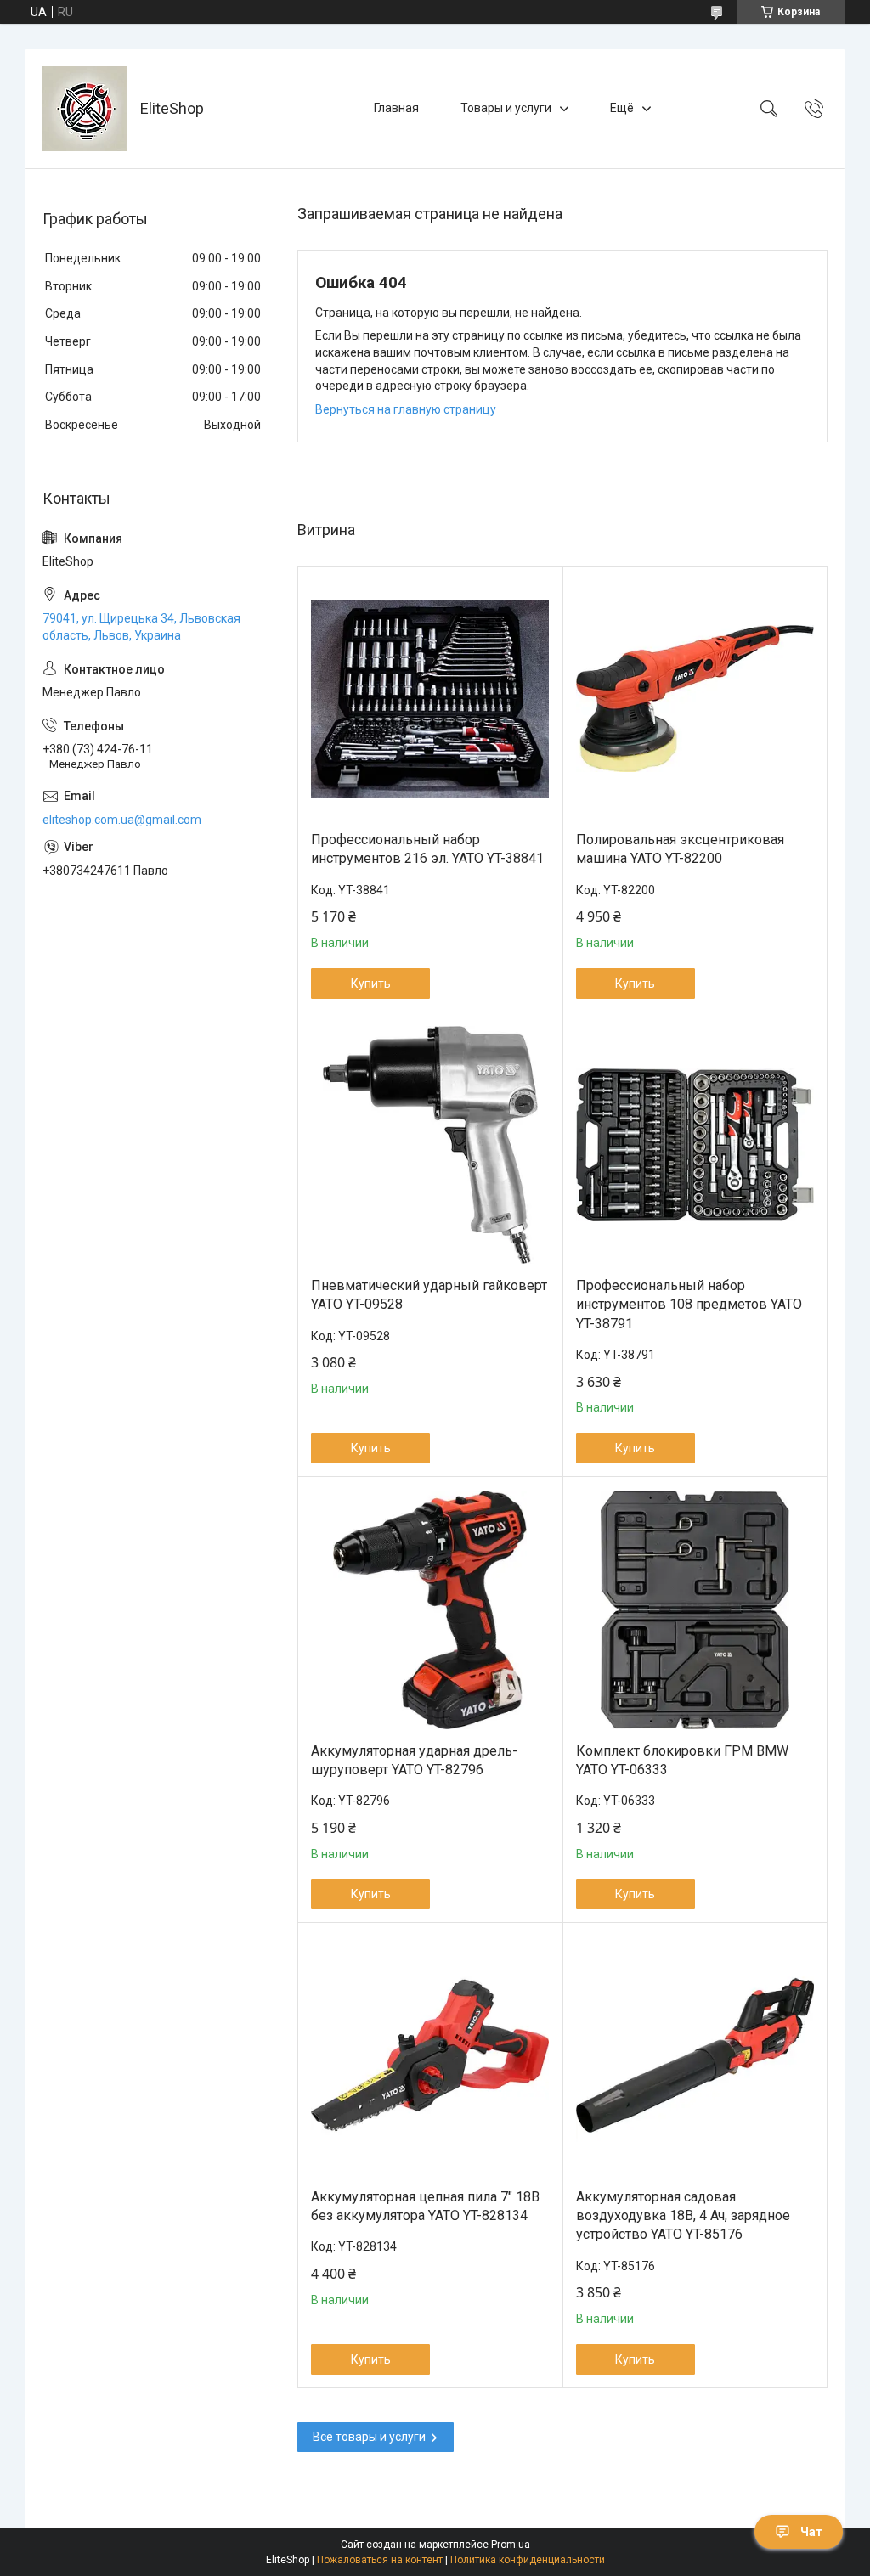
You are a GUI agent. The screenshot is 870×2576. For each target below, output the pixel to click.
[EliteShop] (85, 109)
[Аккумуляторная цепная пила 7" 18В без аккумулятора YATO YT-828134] (430, 2056)
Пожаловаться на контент (380, 2560)
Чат (811, 2532)
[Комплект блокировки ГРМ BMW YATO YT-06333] (695, 1610)
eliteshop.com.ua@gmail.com (122, 820)
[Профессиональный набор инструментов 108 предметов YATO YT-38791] (695, 1145)
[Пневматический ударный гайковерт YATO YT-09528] (430, 1145)
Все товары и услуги (369, 2437)
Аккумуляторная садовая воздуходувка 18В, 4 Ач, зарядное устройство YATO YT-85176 (683, 2216)
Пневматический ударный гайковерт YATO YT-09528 (429, 1295)
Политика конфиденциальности (528, 2560)
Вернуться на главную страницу (406, 409)
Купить (371, 984)
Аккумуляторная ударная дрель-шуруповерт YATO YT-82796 (414, 1760)
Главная (396, 108)
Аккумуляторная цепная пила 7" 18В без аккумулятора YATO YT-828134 (425, 2206)
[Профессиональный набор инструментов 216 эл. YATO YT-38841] (430, 699)
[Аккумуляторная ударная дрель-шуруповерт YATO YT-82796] (430, 1610)
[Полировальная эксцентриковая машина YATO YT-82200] (695, 699)
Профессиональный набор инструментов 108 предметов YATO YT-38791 (689, 1305)
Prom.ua (511, 2545)
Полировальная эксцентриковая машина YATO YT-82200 (680, 849)
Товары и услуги (506, 108)
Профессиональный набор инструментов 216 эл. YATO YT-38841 (427, 849)
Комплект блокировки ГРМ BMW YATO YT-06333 (682, 1760)
